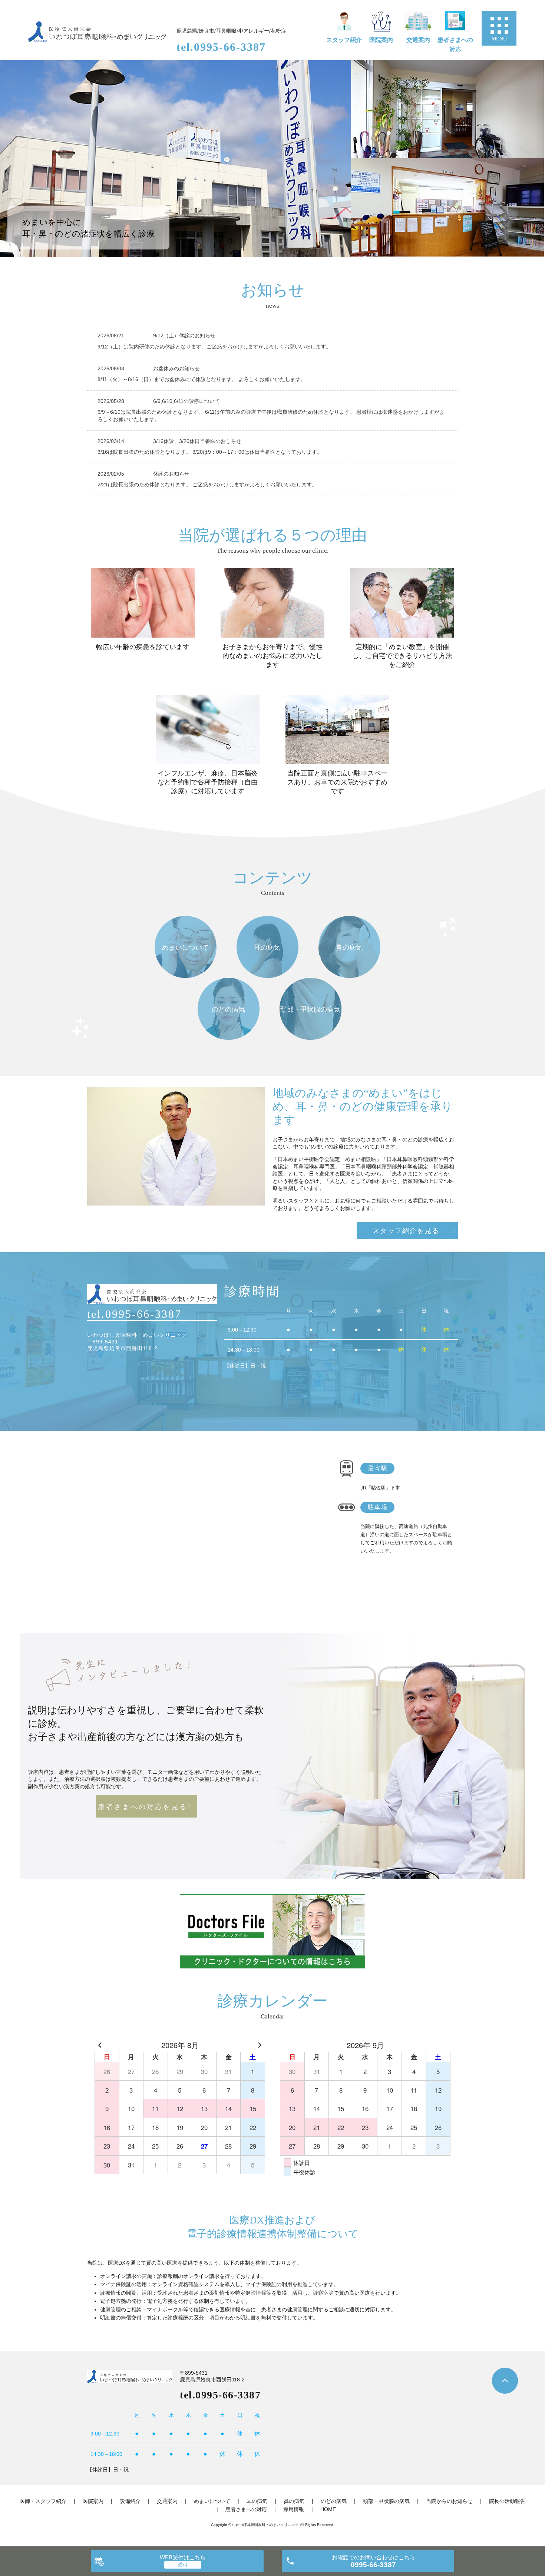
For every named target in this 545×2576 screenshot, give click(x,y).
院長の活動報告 (507, 2501)
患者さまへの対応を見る (143, 1807)
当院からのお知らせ (449, 2501)
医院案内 (381, 40)
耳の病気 (257, 2501)
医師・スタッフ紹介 (43, 2501)
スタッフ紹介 (344, 40)
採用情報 (294, 2509)
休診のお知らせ (171, 474)
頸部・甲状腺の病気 (386, 2501)
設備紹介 (130, 2501)
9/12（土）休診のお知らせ (184, 335)
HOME (328, 2509)
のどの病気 (334, 2501)
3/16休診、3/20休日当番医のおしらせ (200, 441)
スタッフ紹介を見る (406, 1231)
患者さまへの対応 (455, 45)
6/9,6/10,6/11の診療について (186, 401)
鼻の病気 (294, 2501)
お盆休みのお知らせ (176, 368)
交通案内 (418, 40)
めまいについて (212, 2501)
